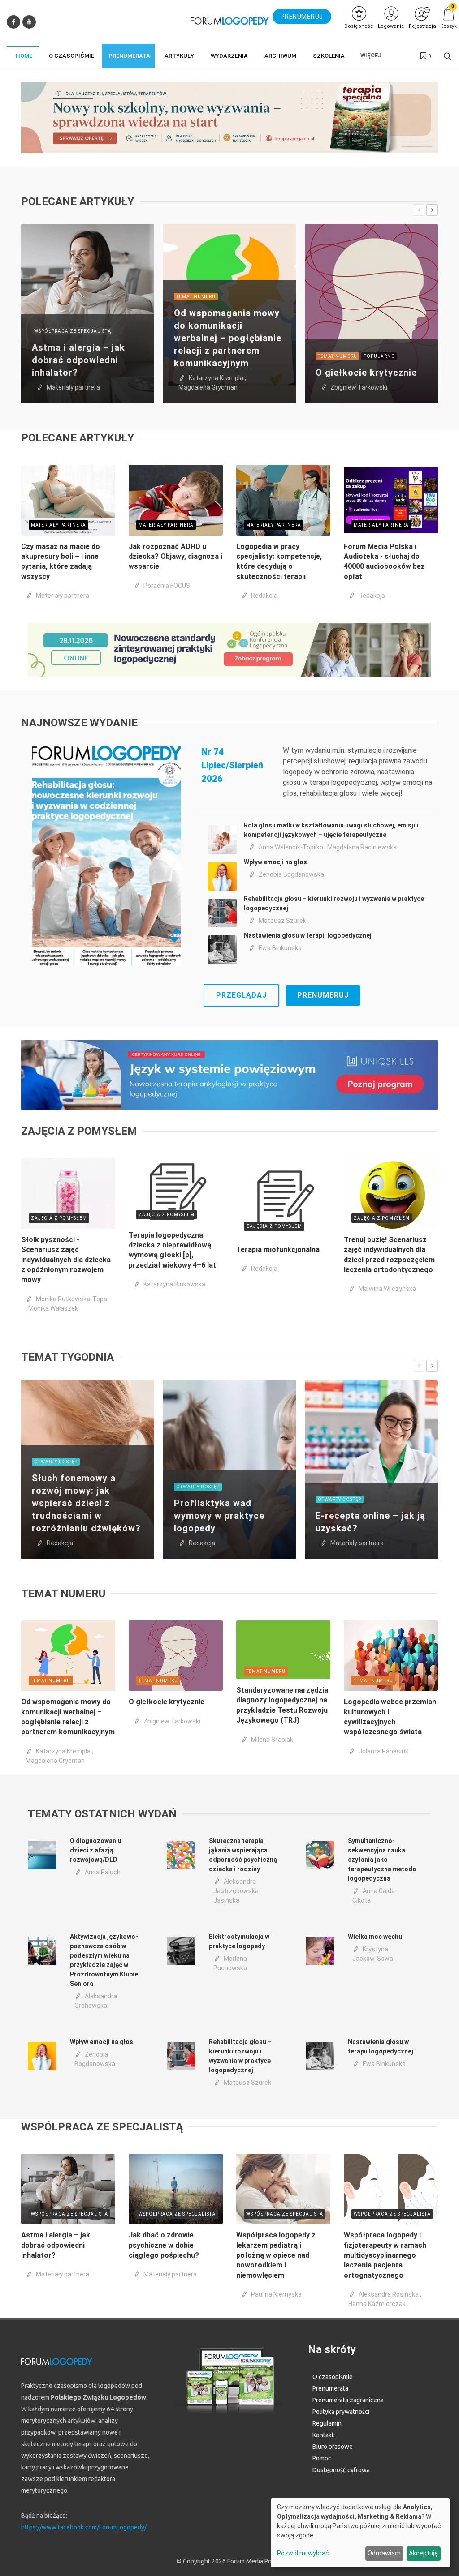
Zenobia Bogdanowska (291, 874)
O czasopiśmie (333, 2377)
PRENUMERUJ (302, 17)
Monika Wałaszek (53, 1308)
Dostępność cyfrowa (341, 2470)
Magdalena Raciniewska (362, 847)
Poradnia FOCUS (167, 586)
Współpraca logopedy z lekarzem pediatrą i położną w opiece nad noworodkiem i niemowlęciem (276, 2255)
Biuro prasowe (333, 2447)
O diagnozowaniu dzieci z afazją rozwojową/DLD (96, 1850)
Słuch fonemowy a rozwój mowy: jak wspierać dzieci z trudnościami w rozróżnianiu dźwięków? (86, 1503)
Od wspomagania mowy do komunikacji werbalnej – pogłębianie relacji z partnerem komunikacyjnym (228, 338)
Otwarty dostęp (56, 1462)
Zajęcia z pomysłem (59, 1218)
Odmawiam (384, 2553)
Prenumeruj (323, 995)
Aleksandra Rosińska (389, 2294)
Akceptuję (423, 2553)
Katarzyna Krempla (216, 378)
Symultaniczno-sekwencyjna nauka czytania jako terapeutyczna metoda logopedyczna (382, 1860)
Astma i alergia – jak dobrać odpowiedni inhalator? (78, 360)
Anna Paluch (103, 1872)
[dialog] (360, 2533)
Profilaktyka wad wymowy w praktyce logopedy (219, 1516)
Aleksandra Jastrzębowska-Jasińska (237, 1891)
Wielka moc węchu (375, 1937)
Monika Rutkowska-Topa (71, 1299)
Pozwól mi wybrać (303, 2553)
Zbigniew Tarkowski (359, 387)
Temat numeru (196, 297)
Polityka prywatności (341, 2412)
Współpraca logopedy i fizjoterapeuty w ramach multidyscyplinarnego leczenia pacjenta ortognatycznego (385, 2255)
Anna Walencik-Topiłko (291, 847)
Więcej (371, 55)
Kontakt (323, 2435)
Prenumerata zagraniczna (348, 2400)
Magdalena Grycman (208, 387)
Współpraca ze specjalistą (73, 331)
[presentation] (419, 210)
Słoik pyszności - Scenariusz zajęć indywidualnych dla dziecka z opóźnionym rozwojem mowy (66, 1260)
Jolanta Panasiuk (383, 1751)
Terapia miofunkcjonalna (278, 1249)
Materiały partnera (73, 387)
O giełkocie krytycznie (366, 373)
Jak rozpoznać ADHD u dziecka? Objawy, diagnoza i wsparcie (175, 557)
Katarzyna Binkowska (174, 1284)
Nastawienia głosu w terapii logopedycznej (308, 935)
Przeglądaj (241, 995)
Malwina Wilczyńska (387, 1289)
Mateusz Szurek (282, 921)
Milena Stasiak (272, 1740)
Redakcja (264, 596)
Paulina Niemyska (276, 2294)
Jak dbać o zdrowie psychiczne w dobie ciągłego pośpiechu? (164, 2245)
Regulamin (327, 2423)
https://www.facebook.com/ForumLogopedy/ (84, 2527)
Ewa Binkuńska (280, 948)
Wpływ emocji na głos (275, 862)
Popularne (379, 356)
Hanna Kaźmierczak (377, 2304)
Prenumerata (330, 2388)
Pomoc (322, 2458)
